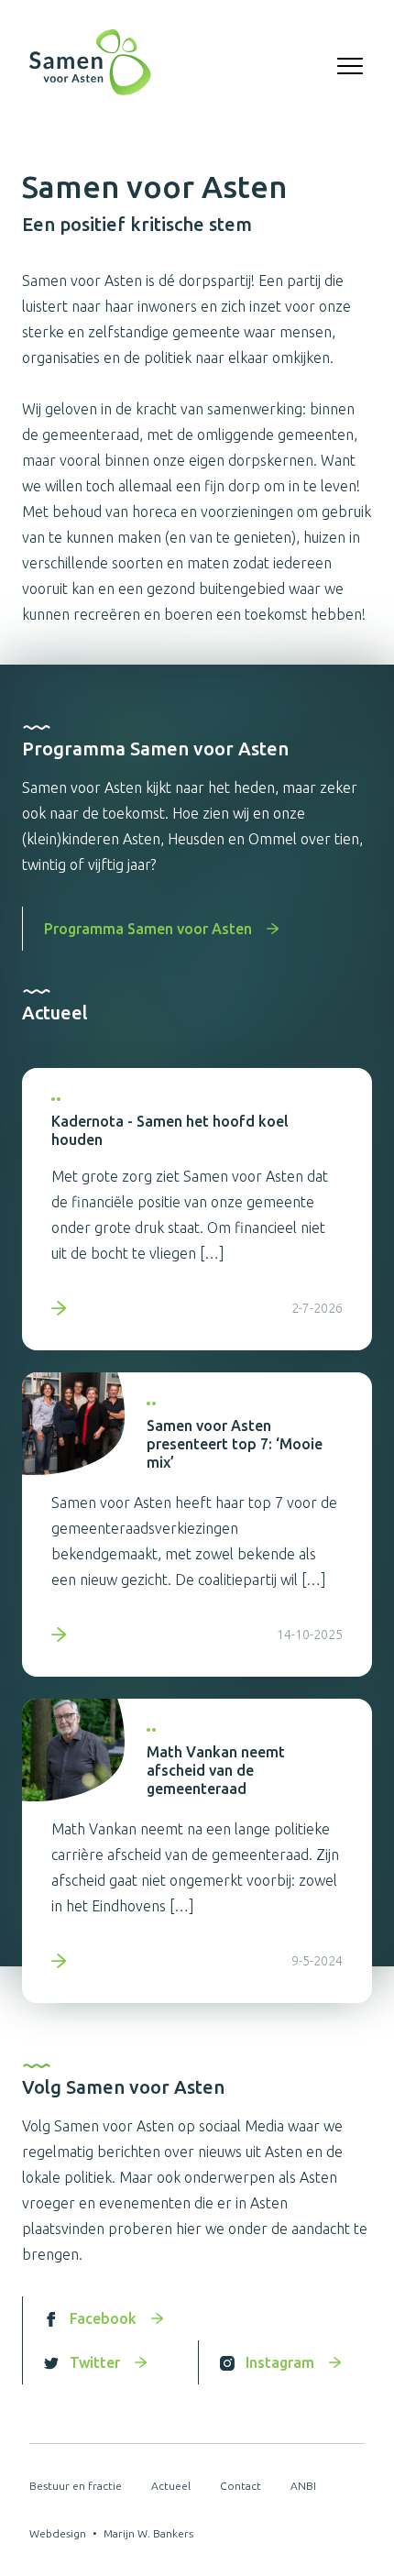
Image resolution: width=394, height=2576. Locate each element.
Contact (241, 2486)
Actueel (171, 2486)
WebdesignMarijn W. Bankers (111, 2533)
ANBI (303, 2486)
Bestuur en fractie (76, 2486)
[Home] (90, 66)
